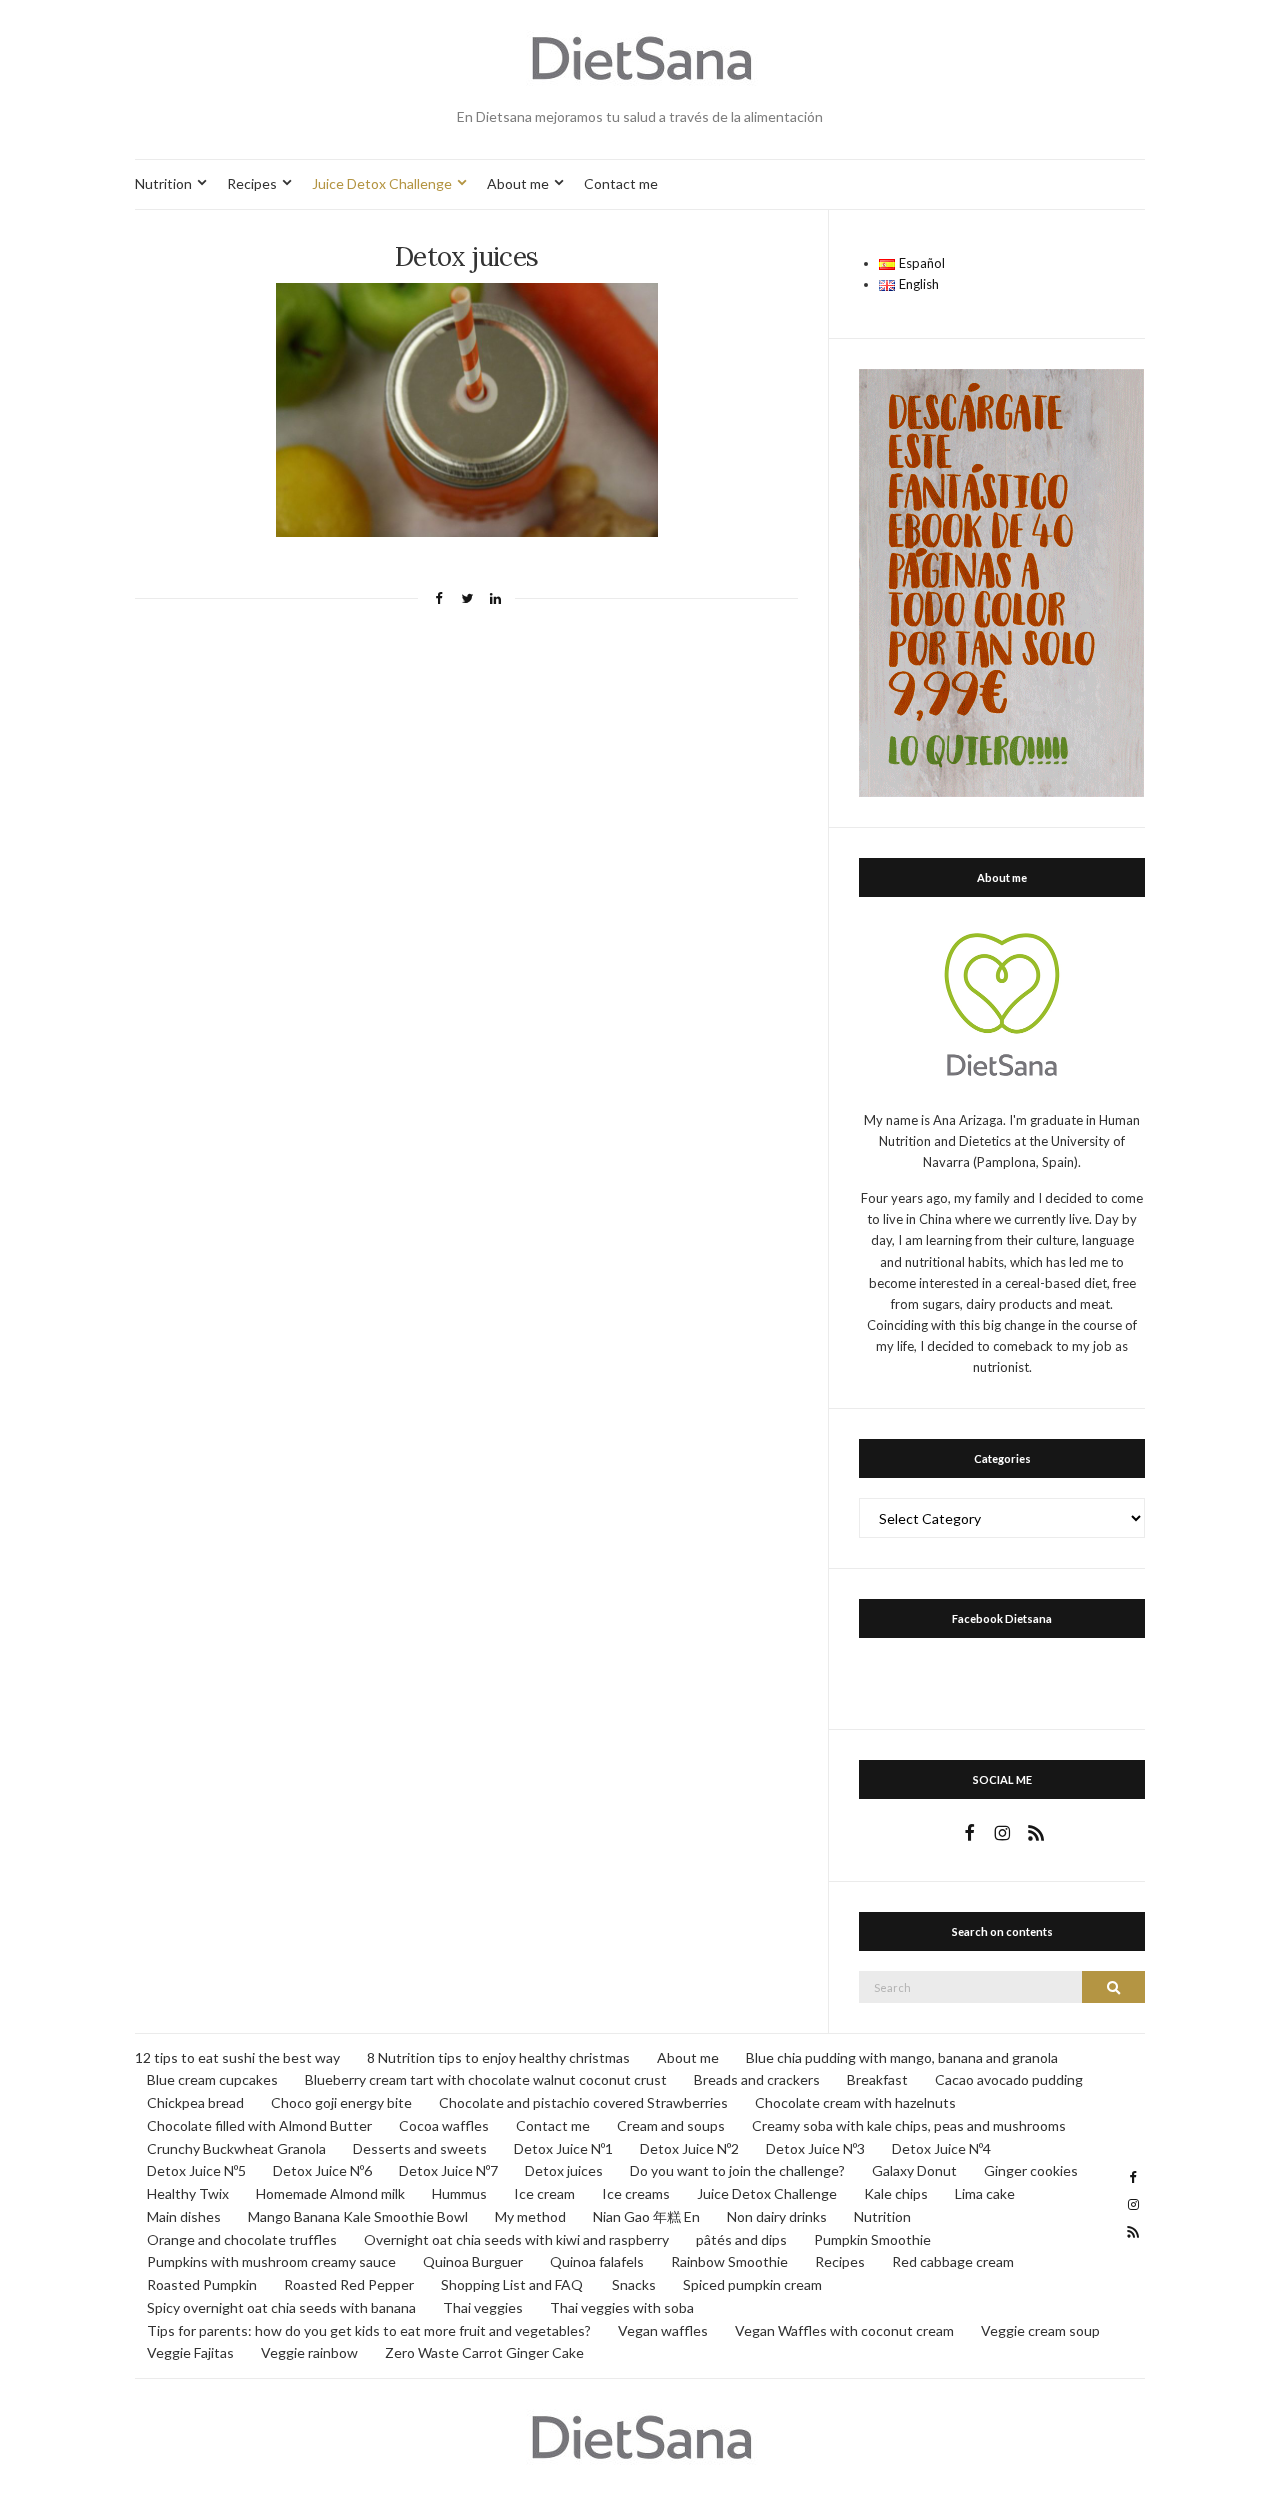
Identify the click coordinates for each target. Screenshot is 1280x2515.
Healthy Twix (188, 2193)
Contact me (621, 183)
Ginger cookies (1031, 2170)
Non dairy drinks (777, 2216)
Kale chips (896, 2193)
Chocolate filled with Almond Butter (259, 2125)
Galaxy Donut (914, 2170)
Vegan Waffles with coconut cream (844, 2330)
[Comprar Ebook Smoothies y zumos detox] (1001, 581)
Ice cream (544, 2193)
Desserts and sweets (420, 2148)
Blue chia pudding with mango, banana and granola (902, 2057)
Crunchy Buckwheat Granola (236, 2148)
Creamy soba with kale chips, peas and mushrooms (909, 2125)
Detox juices (564, 2170)
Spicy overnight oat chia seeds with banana (281, 2307)
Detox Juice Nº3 (815, 2148)
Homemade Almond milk (330, 2193)
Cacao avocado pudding (1009, 2079)
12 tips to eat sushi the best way (237, 2057)
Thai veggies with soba (622, 2307)
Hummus (459, 2193)
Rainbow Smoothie (729, 2261)
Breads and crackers (757, 2079)
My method (530, 2216)
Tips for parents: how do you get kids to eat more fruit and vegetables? (369, 2330)
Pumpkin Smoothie (872, 2239)
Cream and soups (671, 2125)
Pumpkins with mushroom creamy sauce (271, 2261)
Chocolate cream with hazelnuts (855, 2102)
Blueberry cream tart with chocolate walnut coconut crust (486, 2079)
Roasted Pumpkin (202, 2284)
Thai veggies (483, 2307)
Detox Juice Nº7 (448, 2170)
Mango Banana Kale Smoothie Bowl (358, 2216)
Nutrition (163, 183)
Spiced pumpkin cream (752, 2284)
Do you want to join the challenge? (737, 2170)
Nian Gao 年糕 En (646, 2216)
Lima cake (985, 2193)
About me (518, 183)
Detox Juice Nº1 (563, 2148)
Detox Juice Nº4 (941, 2148)
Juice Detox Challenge (382, 183)
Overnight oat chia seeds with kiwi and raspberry (516, 2239)
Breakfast (877, 2079)
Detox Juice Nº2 (689, 2148)
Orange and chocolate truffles (242, 2239)
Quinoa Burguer (473, 2261)
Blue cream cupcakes (212, 2079)
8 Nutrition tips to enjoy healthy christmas (498, 2057)
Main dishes (184, 2216)
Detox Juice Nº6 (322, 2170)
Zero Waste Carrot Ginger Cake (484, 2352)
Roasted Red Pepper (349, 2284)
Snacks (634, 2284)
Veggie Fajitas (190, 2352)
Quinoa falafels (597, 2261)
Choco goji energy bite (341, 2102)
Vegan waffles (663, 2330)
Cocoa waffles (444, 2125)
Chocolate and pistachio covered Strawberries (583, 2102)
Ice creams (636, 2193)
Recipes (252, 183)
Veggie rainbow (309, 2352)
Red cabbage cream (953, 2261)
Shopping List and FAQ (513, 2284)
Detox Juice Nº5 (196, 2170)
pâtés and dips (741, 2239)
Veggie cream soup (1040, 2330)
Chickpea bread (195, 2102)
